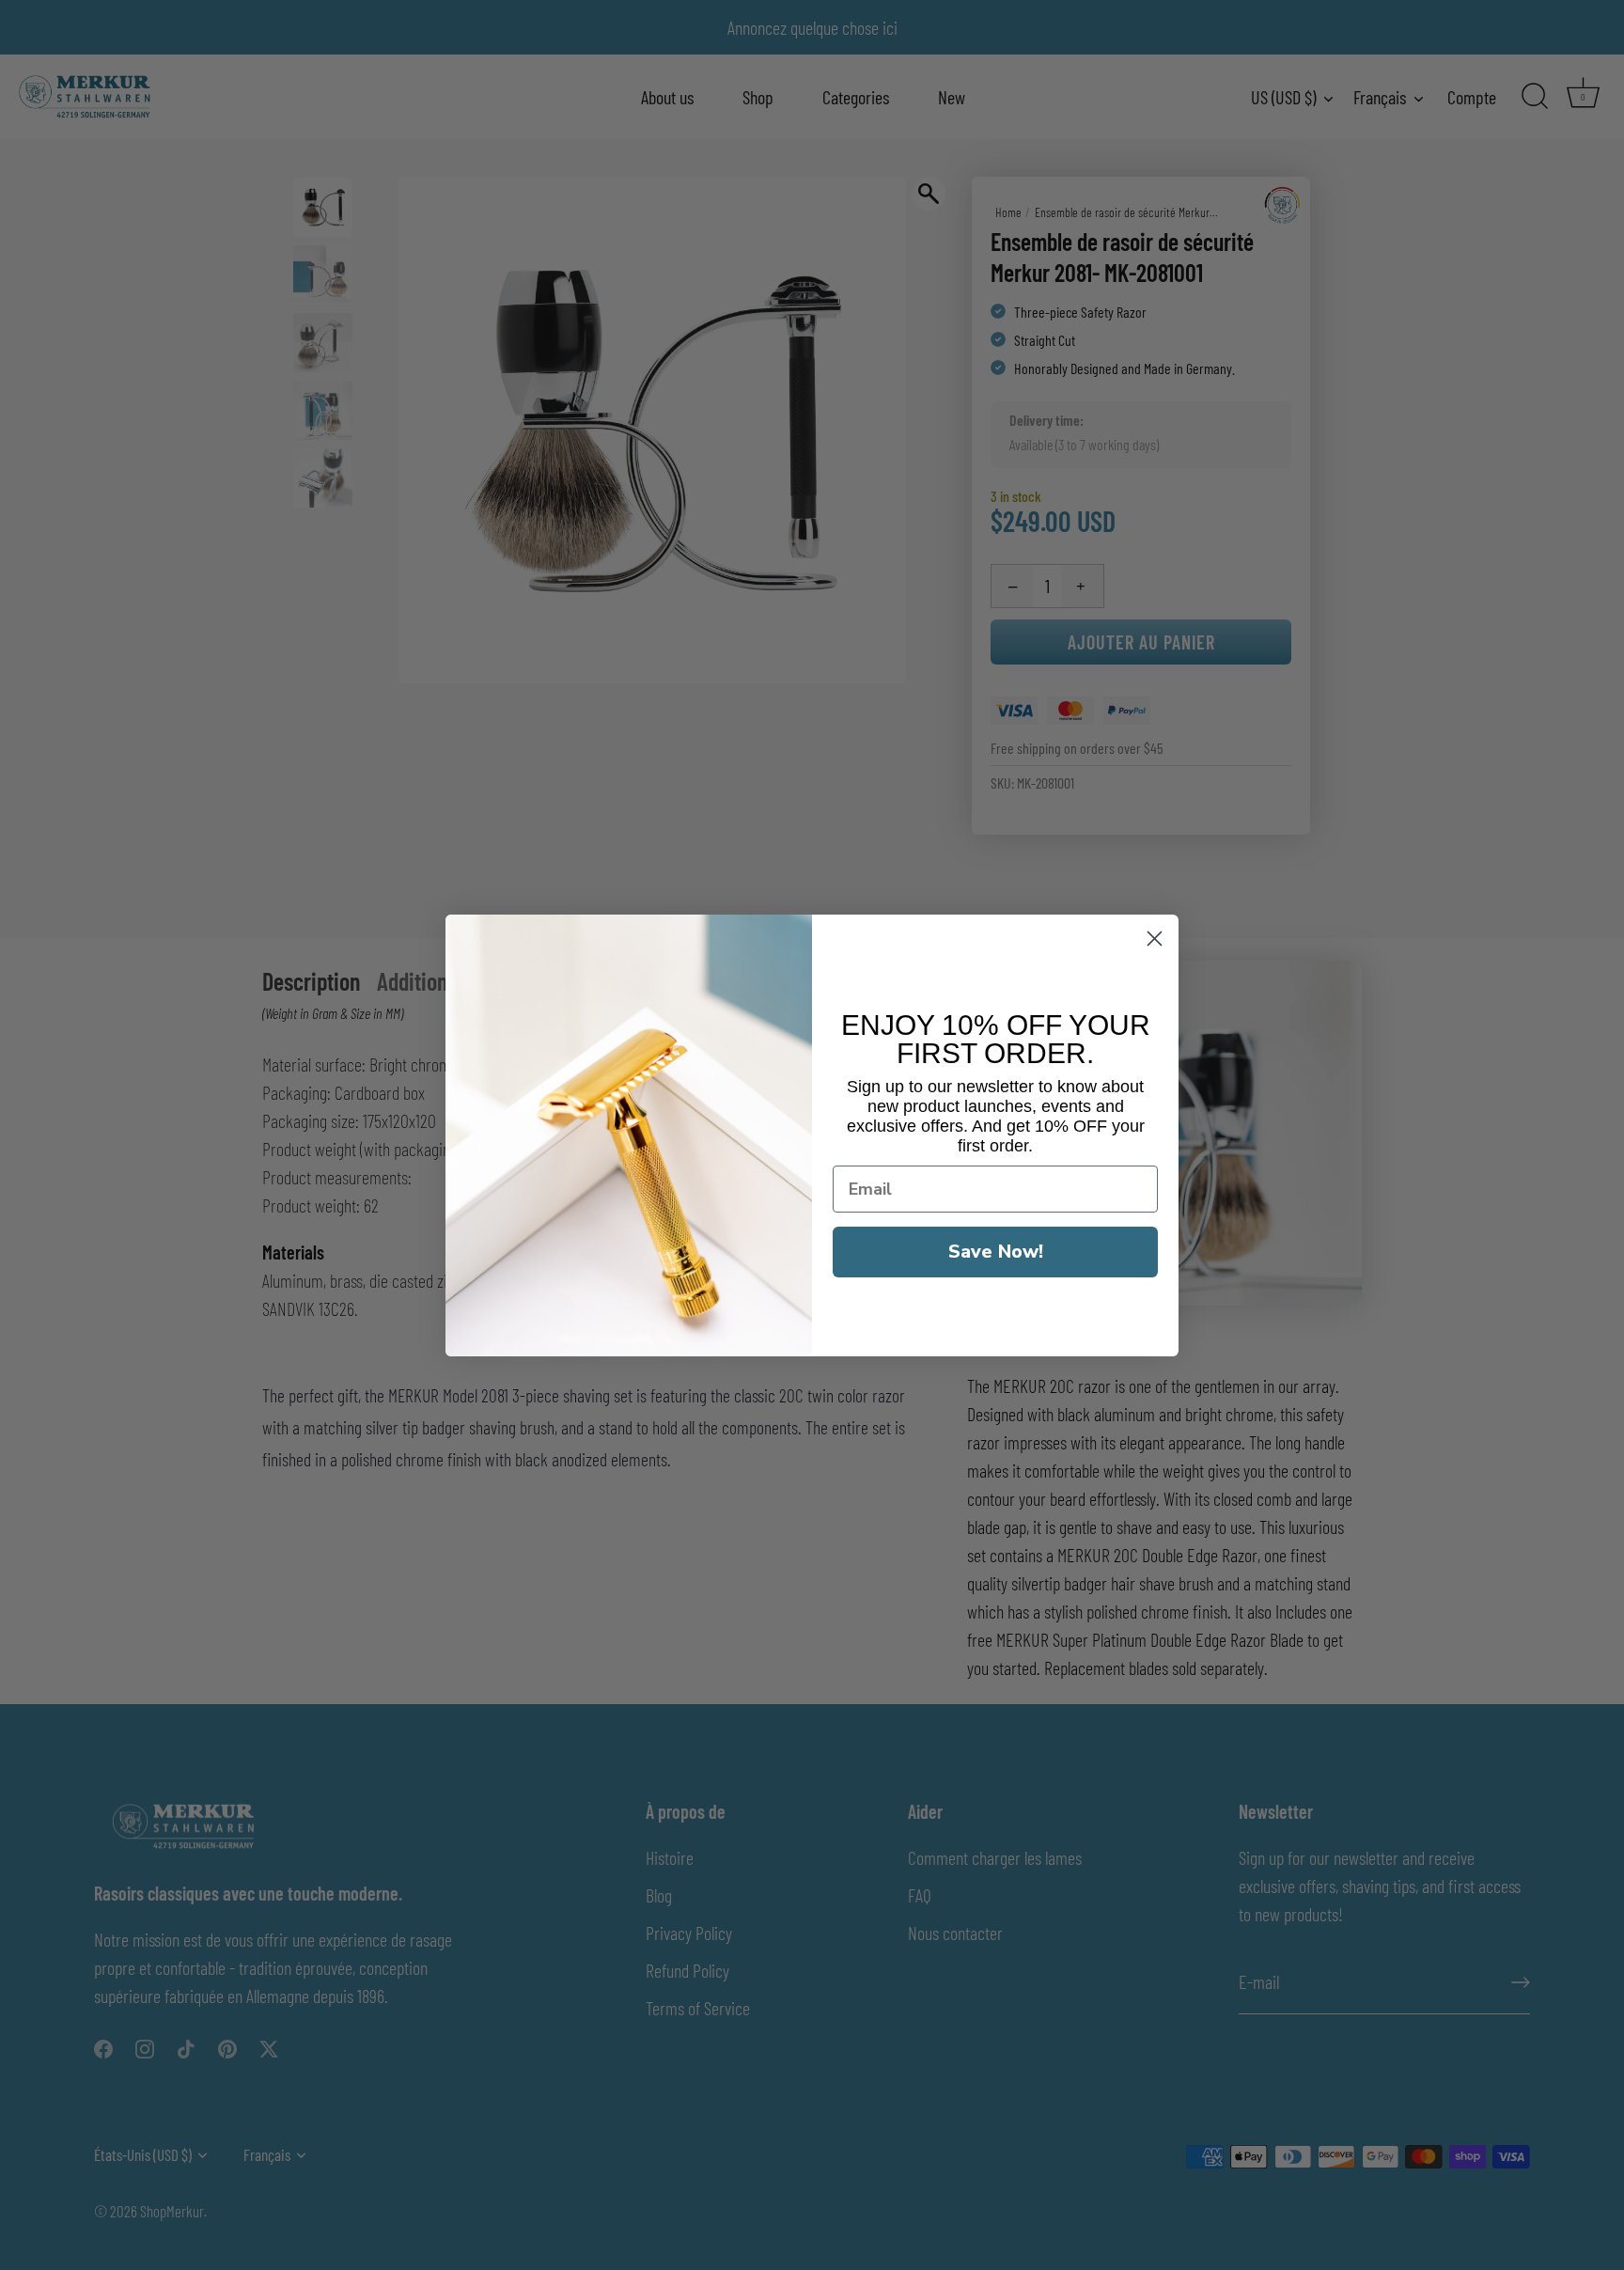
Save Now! (996, 1252)
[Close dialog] (1155, 939)
